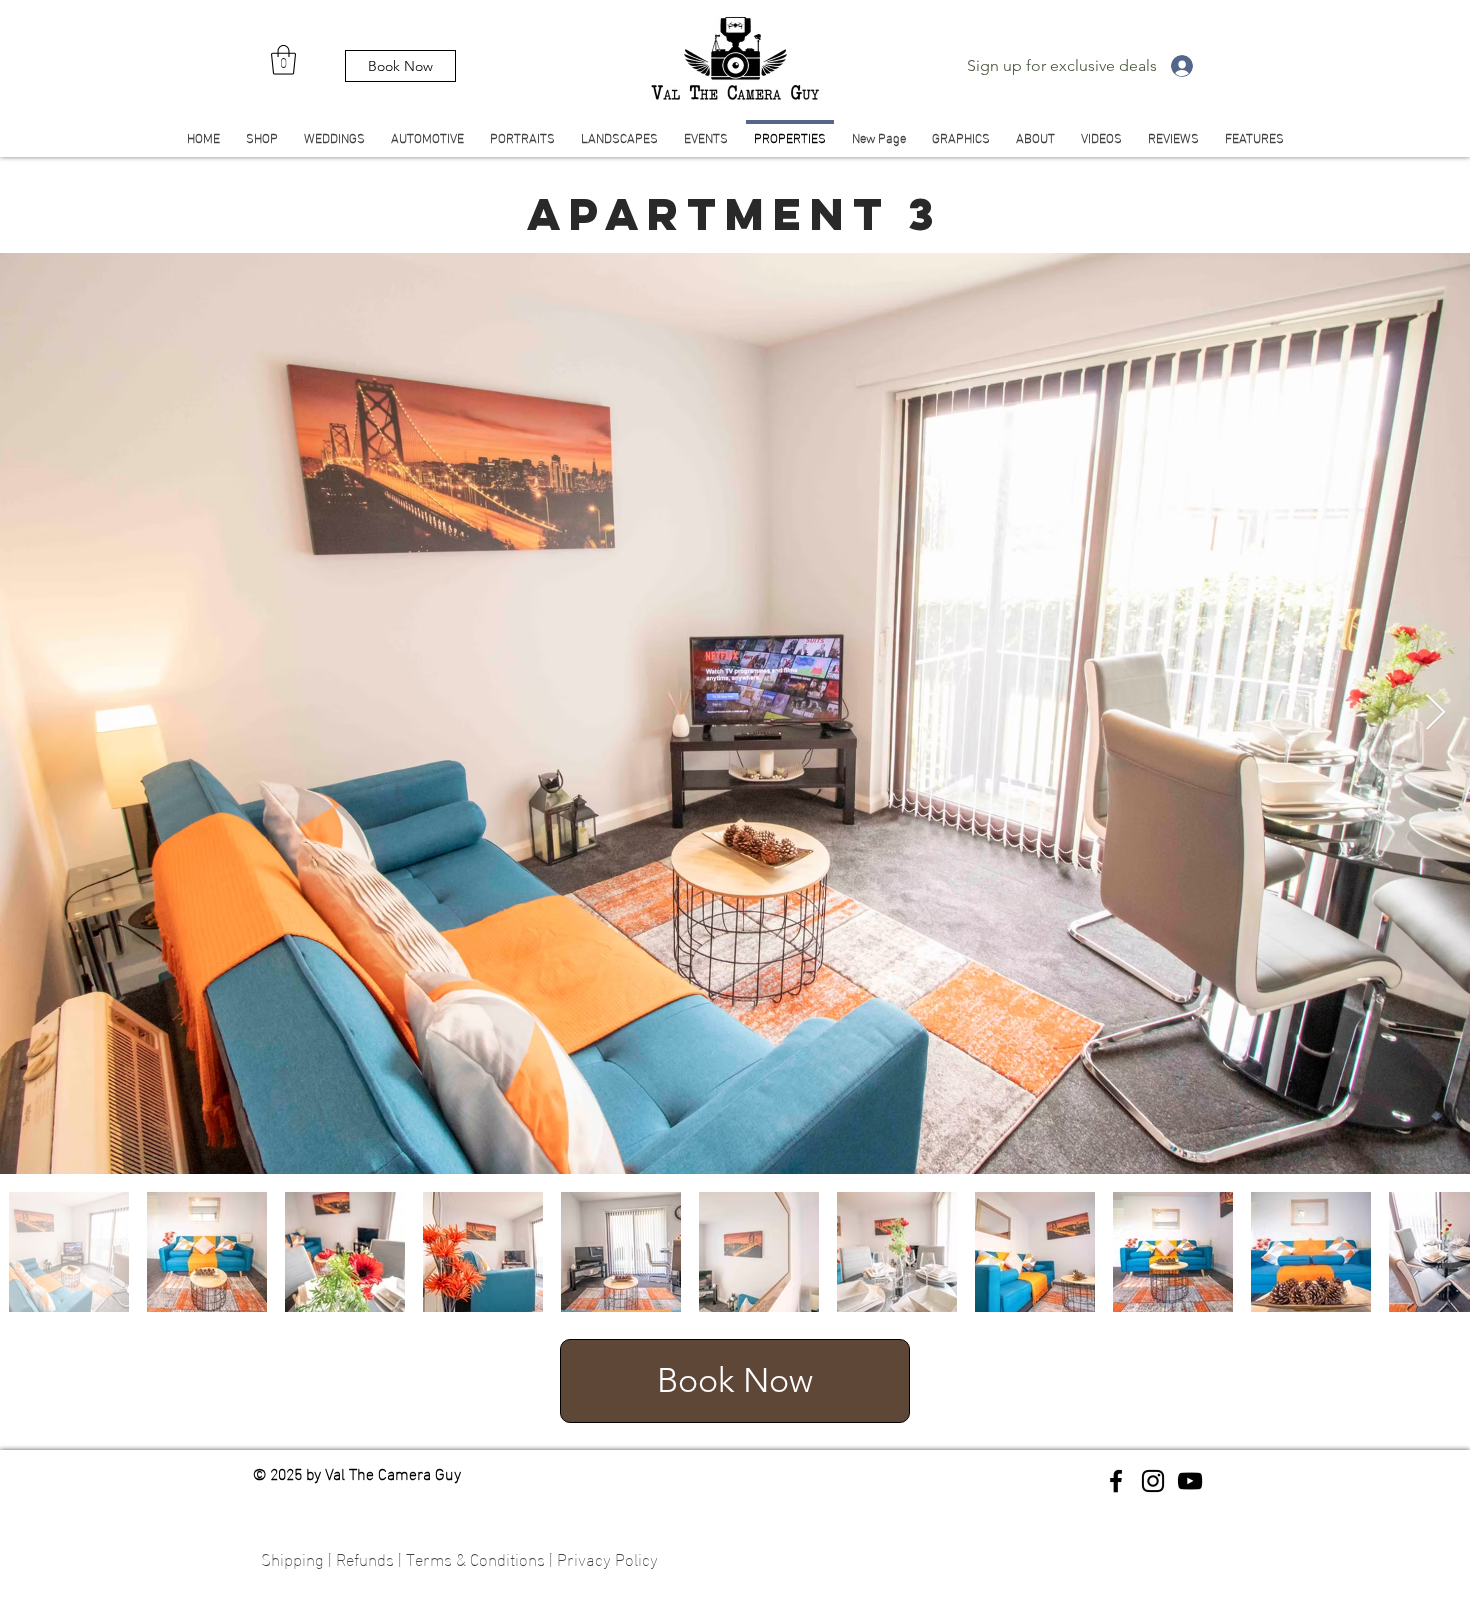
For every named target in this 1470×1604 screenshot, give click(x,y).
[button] (283, 60)
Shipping (292, 1557)
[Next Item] (1435, 713)
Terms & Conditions (475, 1557)
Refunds (365, 1557)
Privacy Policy (607, 1557)
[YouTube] (1190, 1481)
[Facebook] (1116, 1481)
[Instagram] (1153, 1481)
